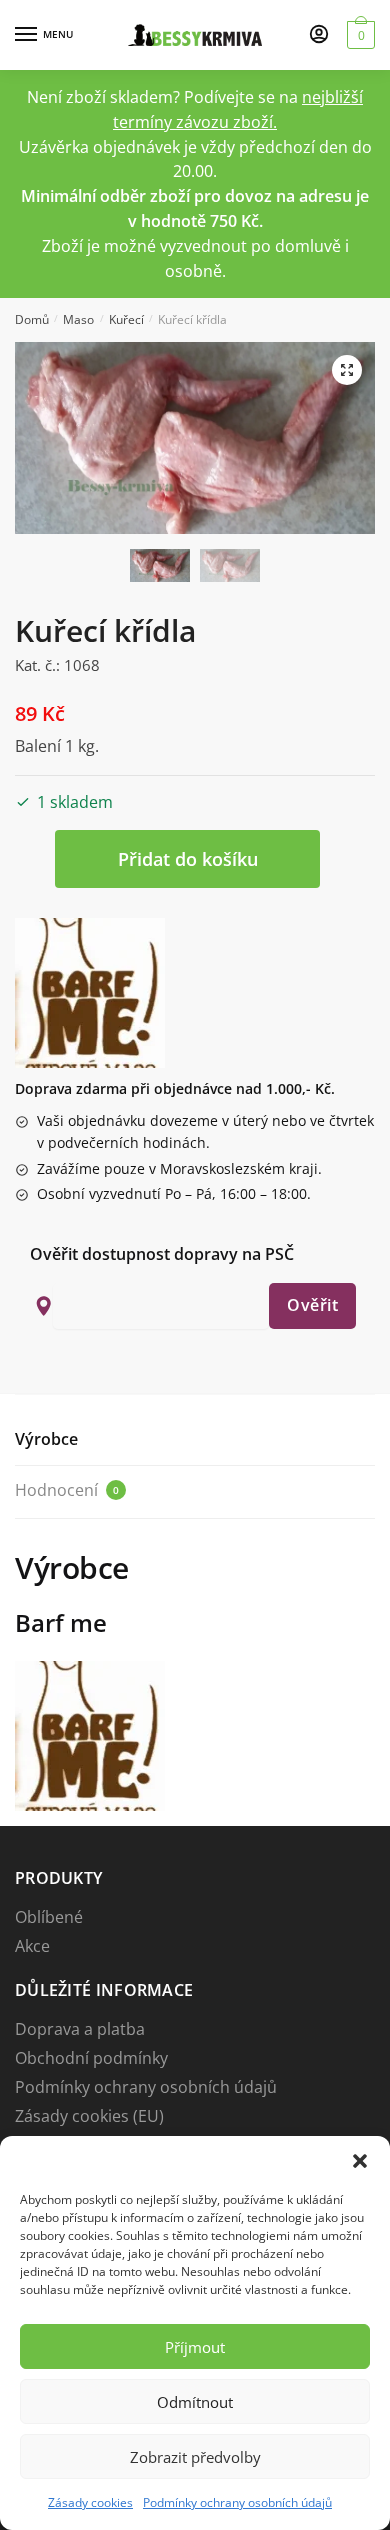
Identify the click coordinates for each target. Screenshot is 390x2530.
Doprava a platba (80, 2029)
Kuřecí (126, 319)
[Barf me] (90, 993)
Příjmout (195, 2347)
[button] (360, 2161)
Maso (78, 319)
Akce (32, 1946)
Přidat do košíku (188, 859)
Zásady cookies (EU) (89, 2116)
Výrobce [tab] (46, 1439)
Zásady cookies (90, 2502)
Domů (32, 319)
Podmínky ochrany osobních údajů (237, 2502)
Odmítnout (195, 2402)
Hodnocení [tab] (67, 1490)
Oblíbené (49, 1917)
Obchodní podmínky (91, 2058)
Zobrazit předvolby (195, 2457)
